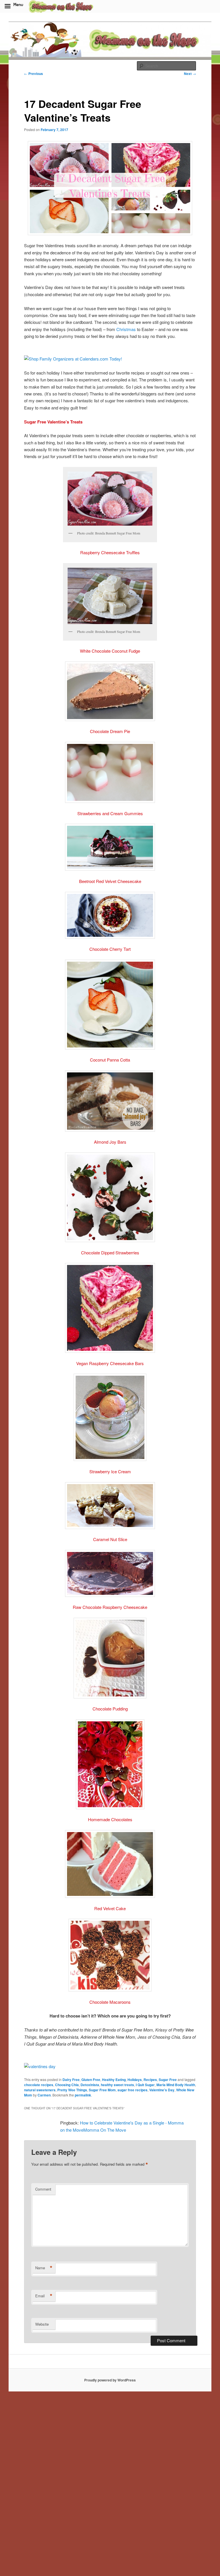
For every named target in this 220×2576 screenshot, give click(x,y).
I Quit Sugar (145, 2085)
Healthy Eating (114, 2080)
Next (190, 74)
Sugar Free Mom (102, 2090)
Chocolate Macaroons (110, 2002)
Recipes (150, 2080)
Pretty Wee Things (72, 2090)
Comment (43, 2189)
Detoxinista (90, 2085)
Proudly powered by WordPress (110, 2380)
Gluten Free (91, 2080)
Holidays (135, 2080)
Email (44, 2296)
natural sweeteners (40, 2090)
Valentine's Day (162, 2090)
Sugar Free (168, 2080)
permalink (83, 2095)
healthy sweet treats (117, 2085)
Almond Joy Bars (110, 1142)
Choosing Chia (67, 2085)
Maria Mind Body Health (176, 2085)
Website (42, 2324)
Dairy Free (71, 2080)
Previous (34, 74)
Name (44, 2268)
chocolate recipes (39, 2085)
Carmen (44, 2095)
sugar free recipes (132, 2090)
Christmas (126, 329)
